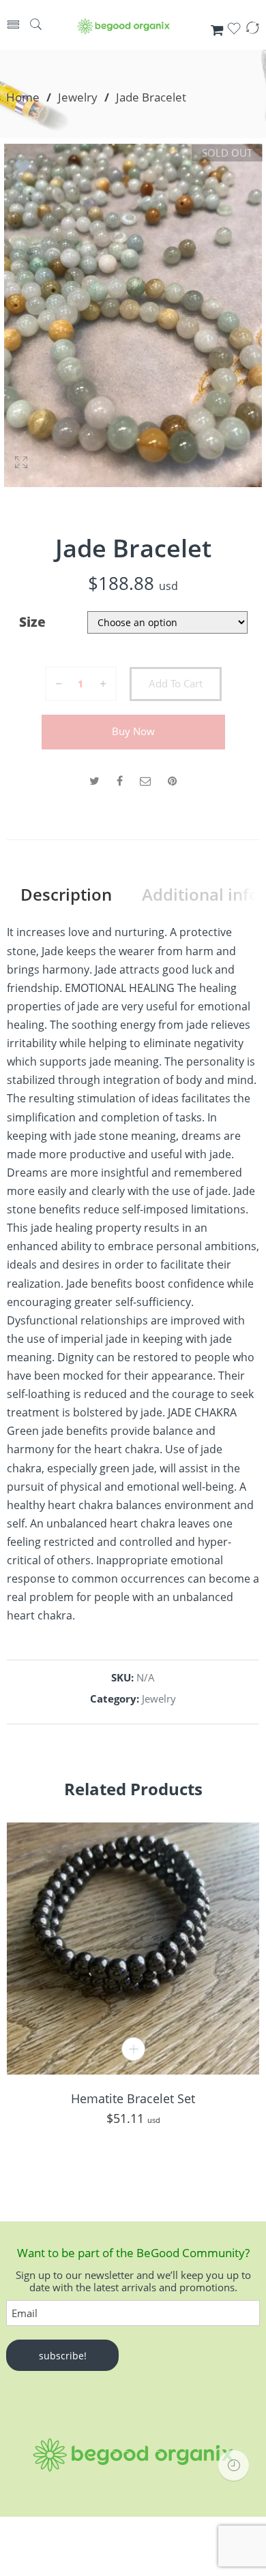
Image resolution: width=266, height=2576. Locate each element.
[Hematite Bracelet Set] (133, 1949)
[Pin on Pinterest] (173, 781)
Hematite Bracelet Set (133, 2098)
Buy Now (133, 731)
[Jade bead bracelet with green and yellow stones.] (133, 315)
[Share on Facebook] (120, 781)
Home (23, 97)
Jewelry (78, 97)
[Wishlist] (234, 32)
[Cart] (217, 31)
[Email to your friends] (145, 781)
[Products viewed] (234, 2465)
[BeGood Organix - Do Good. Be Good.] (123, 26)
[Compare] (252, 32)
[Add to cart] (133, 2049)
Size (32, 622)
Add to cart (176, 684)
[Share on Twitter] (94, 781)
